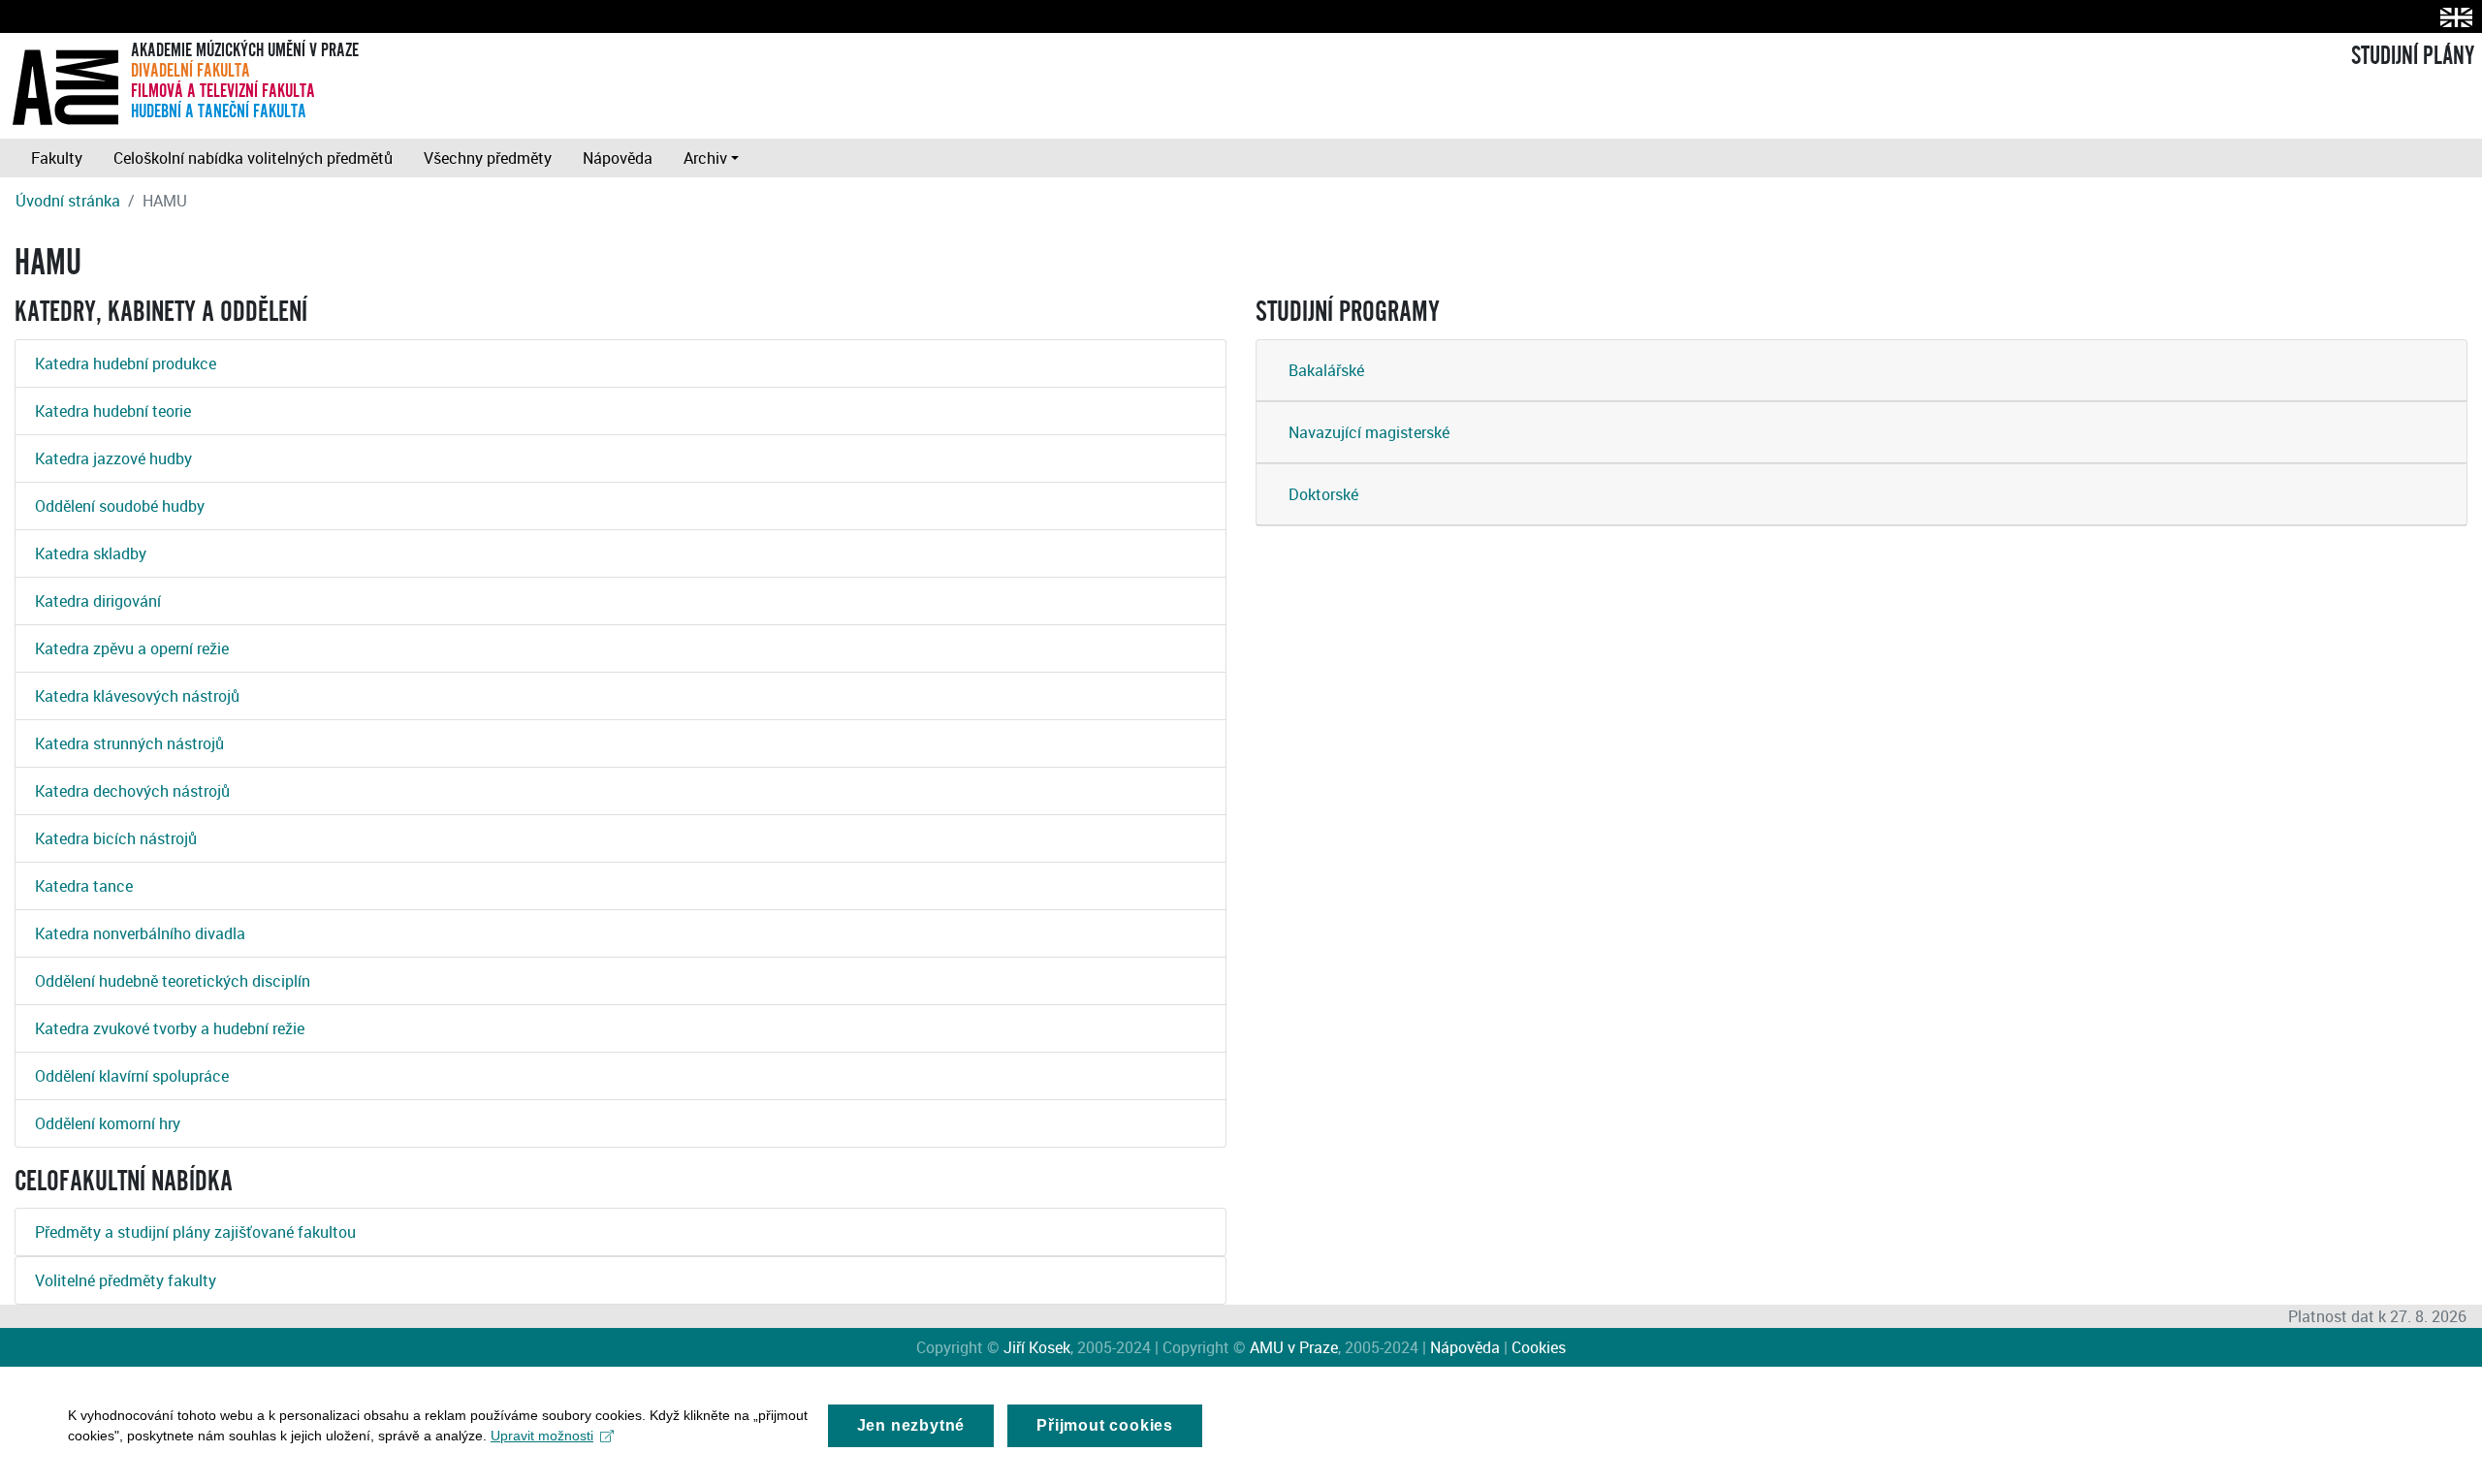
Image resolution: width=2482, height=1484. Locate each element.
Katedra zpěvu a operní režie (132, 648)
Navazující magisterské (1369, 432)
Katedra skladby (91, 553)
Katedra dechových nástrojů (132, 791)
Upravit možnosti (542, 1436)
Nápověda (618, 158)
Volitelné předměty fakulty (126, 1280)
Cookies (1539, 1347)
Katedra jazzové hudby (113, 458)
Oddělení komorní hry (108, 1123)
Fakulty (57, 158)
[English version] (2452, 17)
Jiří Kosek (1037, 1347)
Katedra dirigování (98, 601)
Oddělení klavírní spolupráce (132, 1076)
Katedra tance (84, 886)
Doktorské (1323, 494)
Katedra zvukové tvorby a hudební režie (170, 1028)
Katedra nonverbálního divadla (140, 933)
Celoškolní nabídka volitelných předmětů (253, 158)
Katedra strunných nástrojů (129, 743)
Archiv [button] (705, 158)
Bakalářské (1326, 370)
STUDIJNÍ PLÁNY (2413, 56)
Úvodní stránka (68, 201)
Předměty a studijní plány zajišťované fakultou (195, 1232)
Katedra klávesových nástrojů (137, 696)
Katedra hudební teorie (113, 411)
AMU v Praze (1294, 1347)
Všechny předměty (488, 158)
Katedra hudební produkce (126, 363)
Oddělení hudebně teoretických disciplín (173, 981)
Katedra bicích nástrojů (116, 838)
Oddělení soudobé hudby (120, 506)
